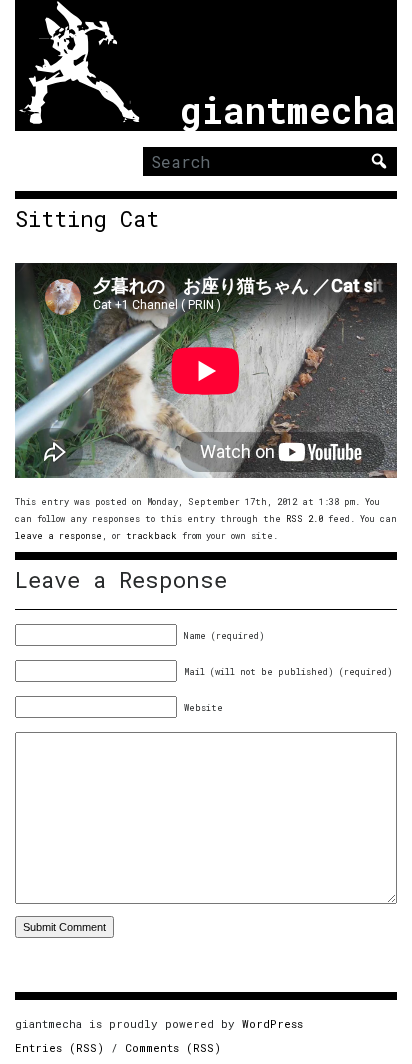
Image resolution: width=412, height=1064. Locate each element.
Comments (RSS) (173, 1047)
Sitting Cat (87, 219)
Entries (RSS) (59, 1047)
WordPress (272, 1023)
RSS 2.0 (304, 518)
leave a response (58, 535)
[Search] (379, 161)
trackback (151, 535)
